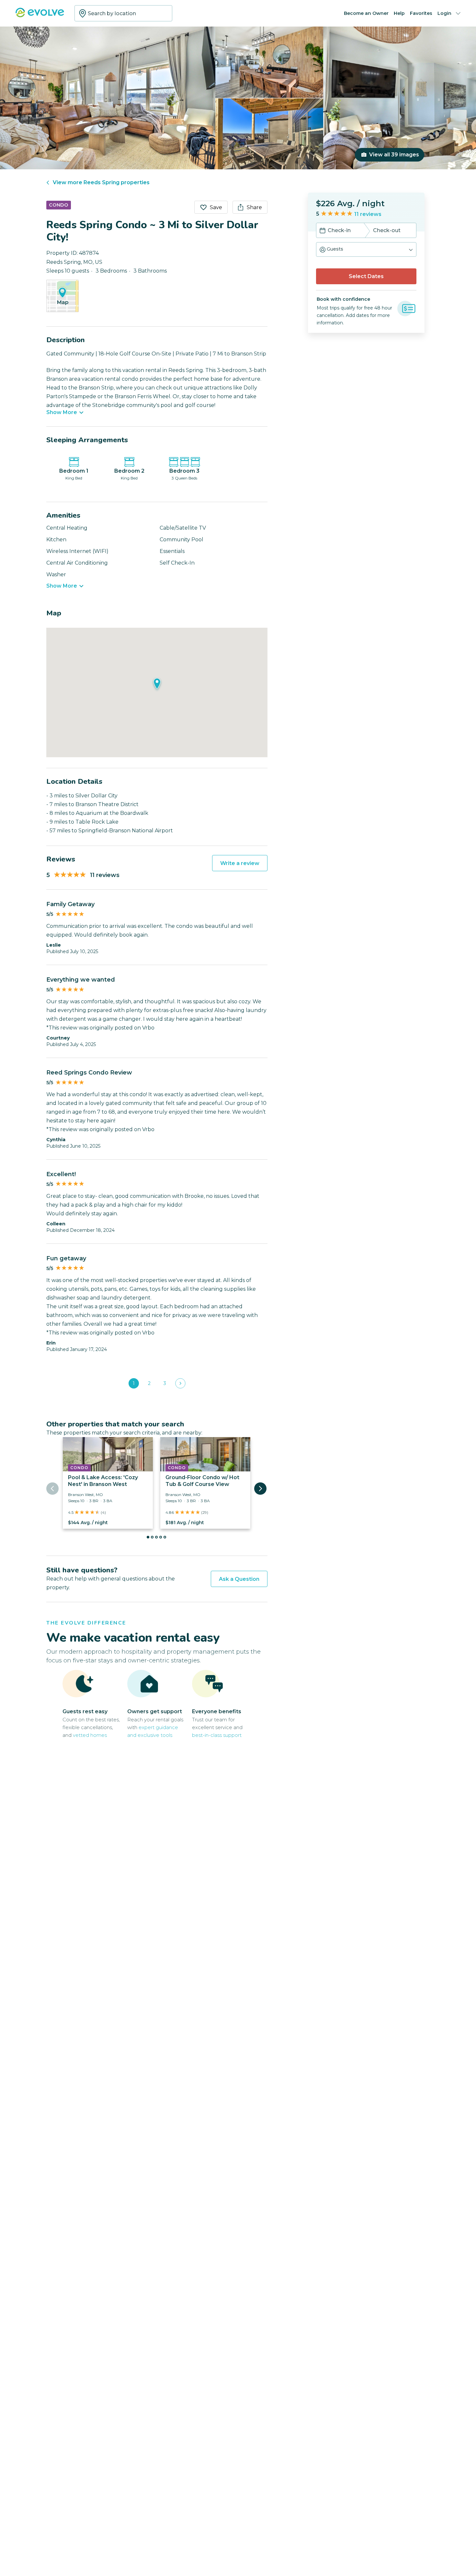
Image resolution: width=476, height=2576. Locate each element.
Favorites (421, 13)
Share (254, 207)
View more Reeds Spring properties (101, 182)
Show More (62, 412)
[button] (366, 249)
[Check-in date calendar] (323, 231)
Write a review (240, 863)
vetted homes (90, 1735)
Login (444, 13)
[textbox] (123, 13)
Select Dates (366, 276)
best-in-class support (217, 1735)
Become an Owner (366, 13)
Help (399, 13)
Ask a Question (239, 1579)
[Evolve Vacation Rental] (40, 16)
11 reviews (368, 214)
